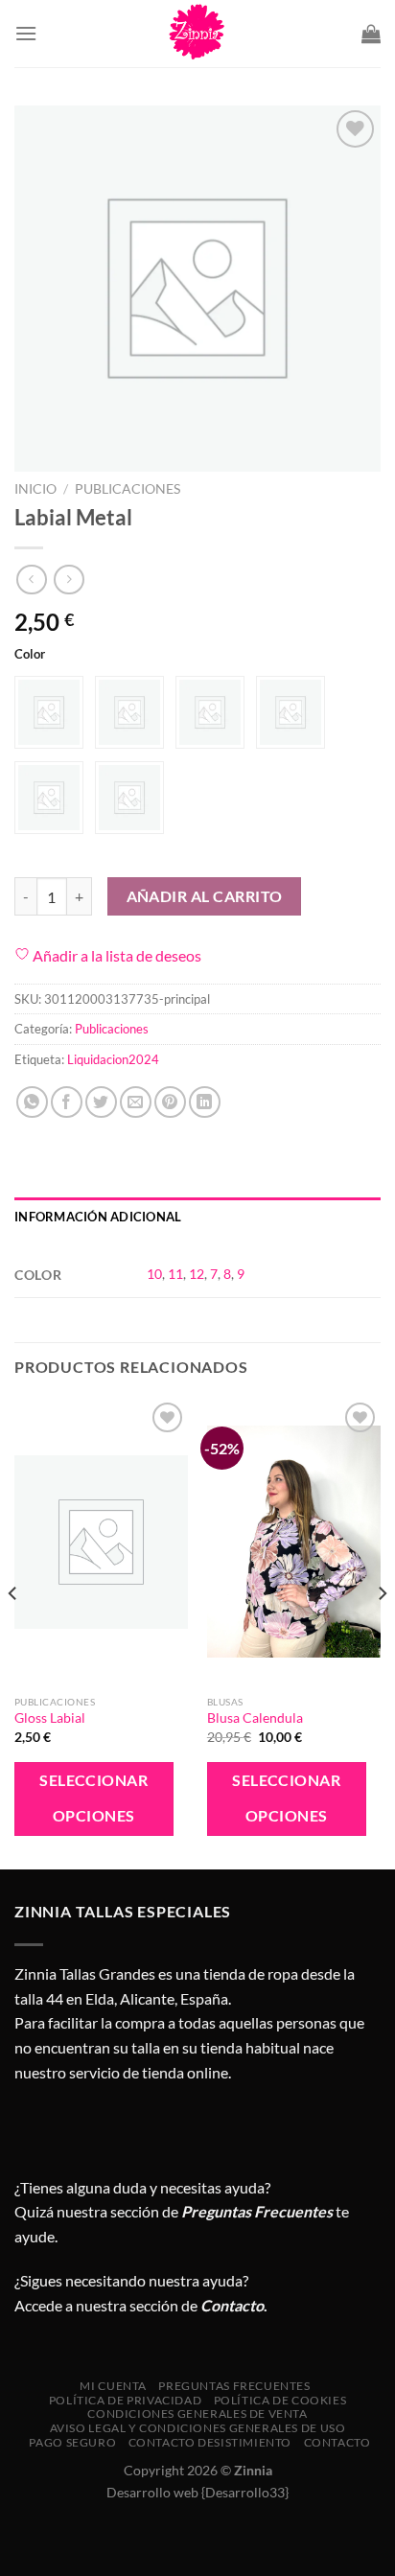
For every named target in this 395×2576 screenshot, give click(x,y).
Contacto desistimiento (210, 2442)
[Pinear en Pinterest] (170, 1102)
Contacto (337, 2442)
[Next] (382, 1631)
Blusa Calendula (255, 1718)
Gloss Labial (50, 1718)
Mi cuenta (113, 2386)
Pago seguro (72, 2442)
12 (197, 1274)
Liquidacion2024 (113, 1059)
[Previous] (13, 1631)
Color (30, 655)
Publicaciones (128, 489)
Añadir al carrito (205, 896)
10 (154, 1274)
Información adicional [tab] (98, 1217)
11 (175, 1274)
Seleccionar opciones (93, 1798)
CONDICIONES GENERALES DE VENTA (197, 2414)
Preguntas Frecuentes (257, 2211)
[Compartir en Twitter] (101, 1102)
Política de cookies (280, 2400)
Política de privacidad (125, 2400)
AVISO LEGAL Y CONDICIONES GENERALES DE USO (198, 2428)
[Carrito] (371, 34)
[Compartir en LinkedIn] (205, 1102)
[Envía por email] (136, 1102)
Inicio (35, 489)
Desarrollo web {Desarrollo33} (197, 2492)
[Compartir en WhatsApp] (32, 1102)
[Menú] (26, 33)
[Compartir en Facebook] (67, 1102)
